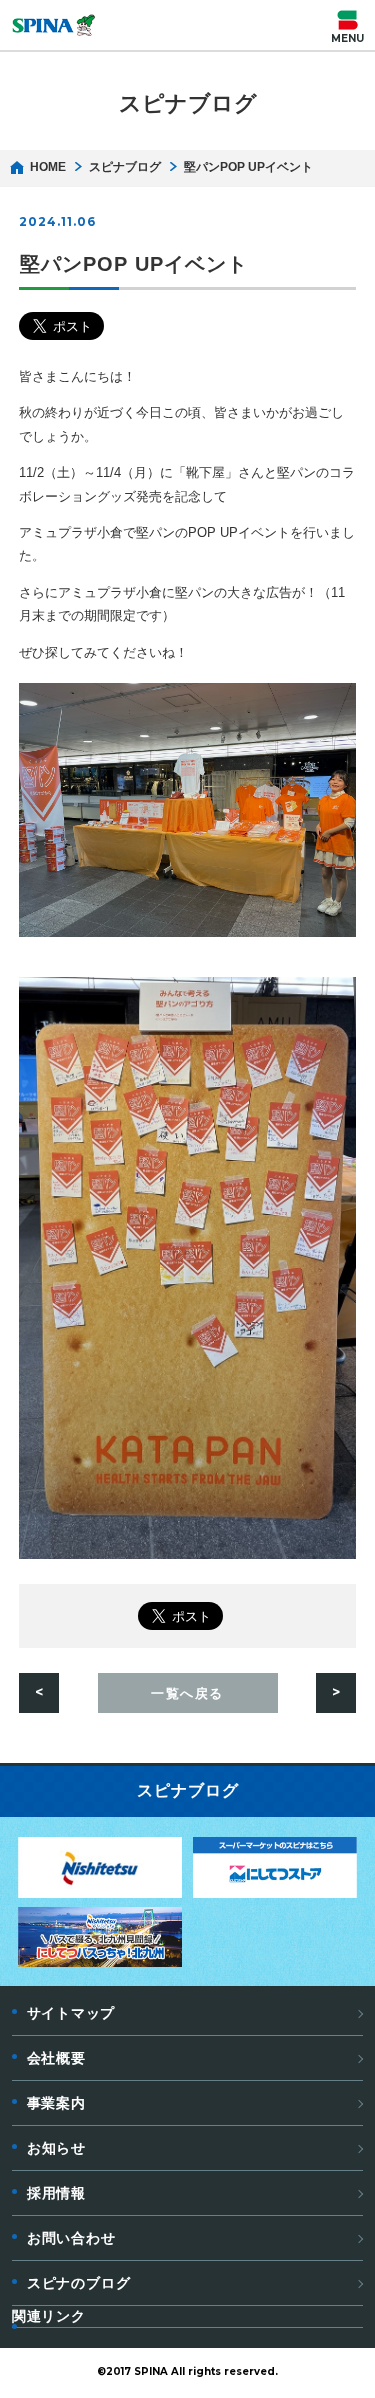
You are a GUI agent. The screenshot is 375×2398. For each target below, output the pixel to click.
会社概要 (56, 2058)
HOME (48, 167)
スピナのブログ (79, 2283)
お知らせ (56, 2148)
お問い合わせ (71, 2238)
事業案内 (56, 2103)
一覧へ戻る (187, 1693)
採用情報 (56, 2193)
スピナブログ (125, 167)
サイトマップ (71, 2013)
